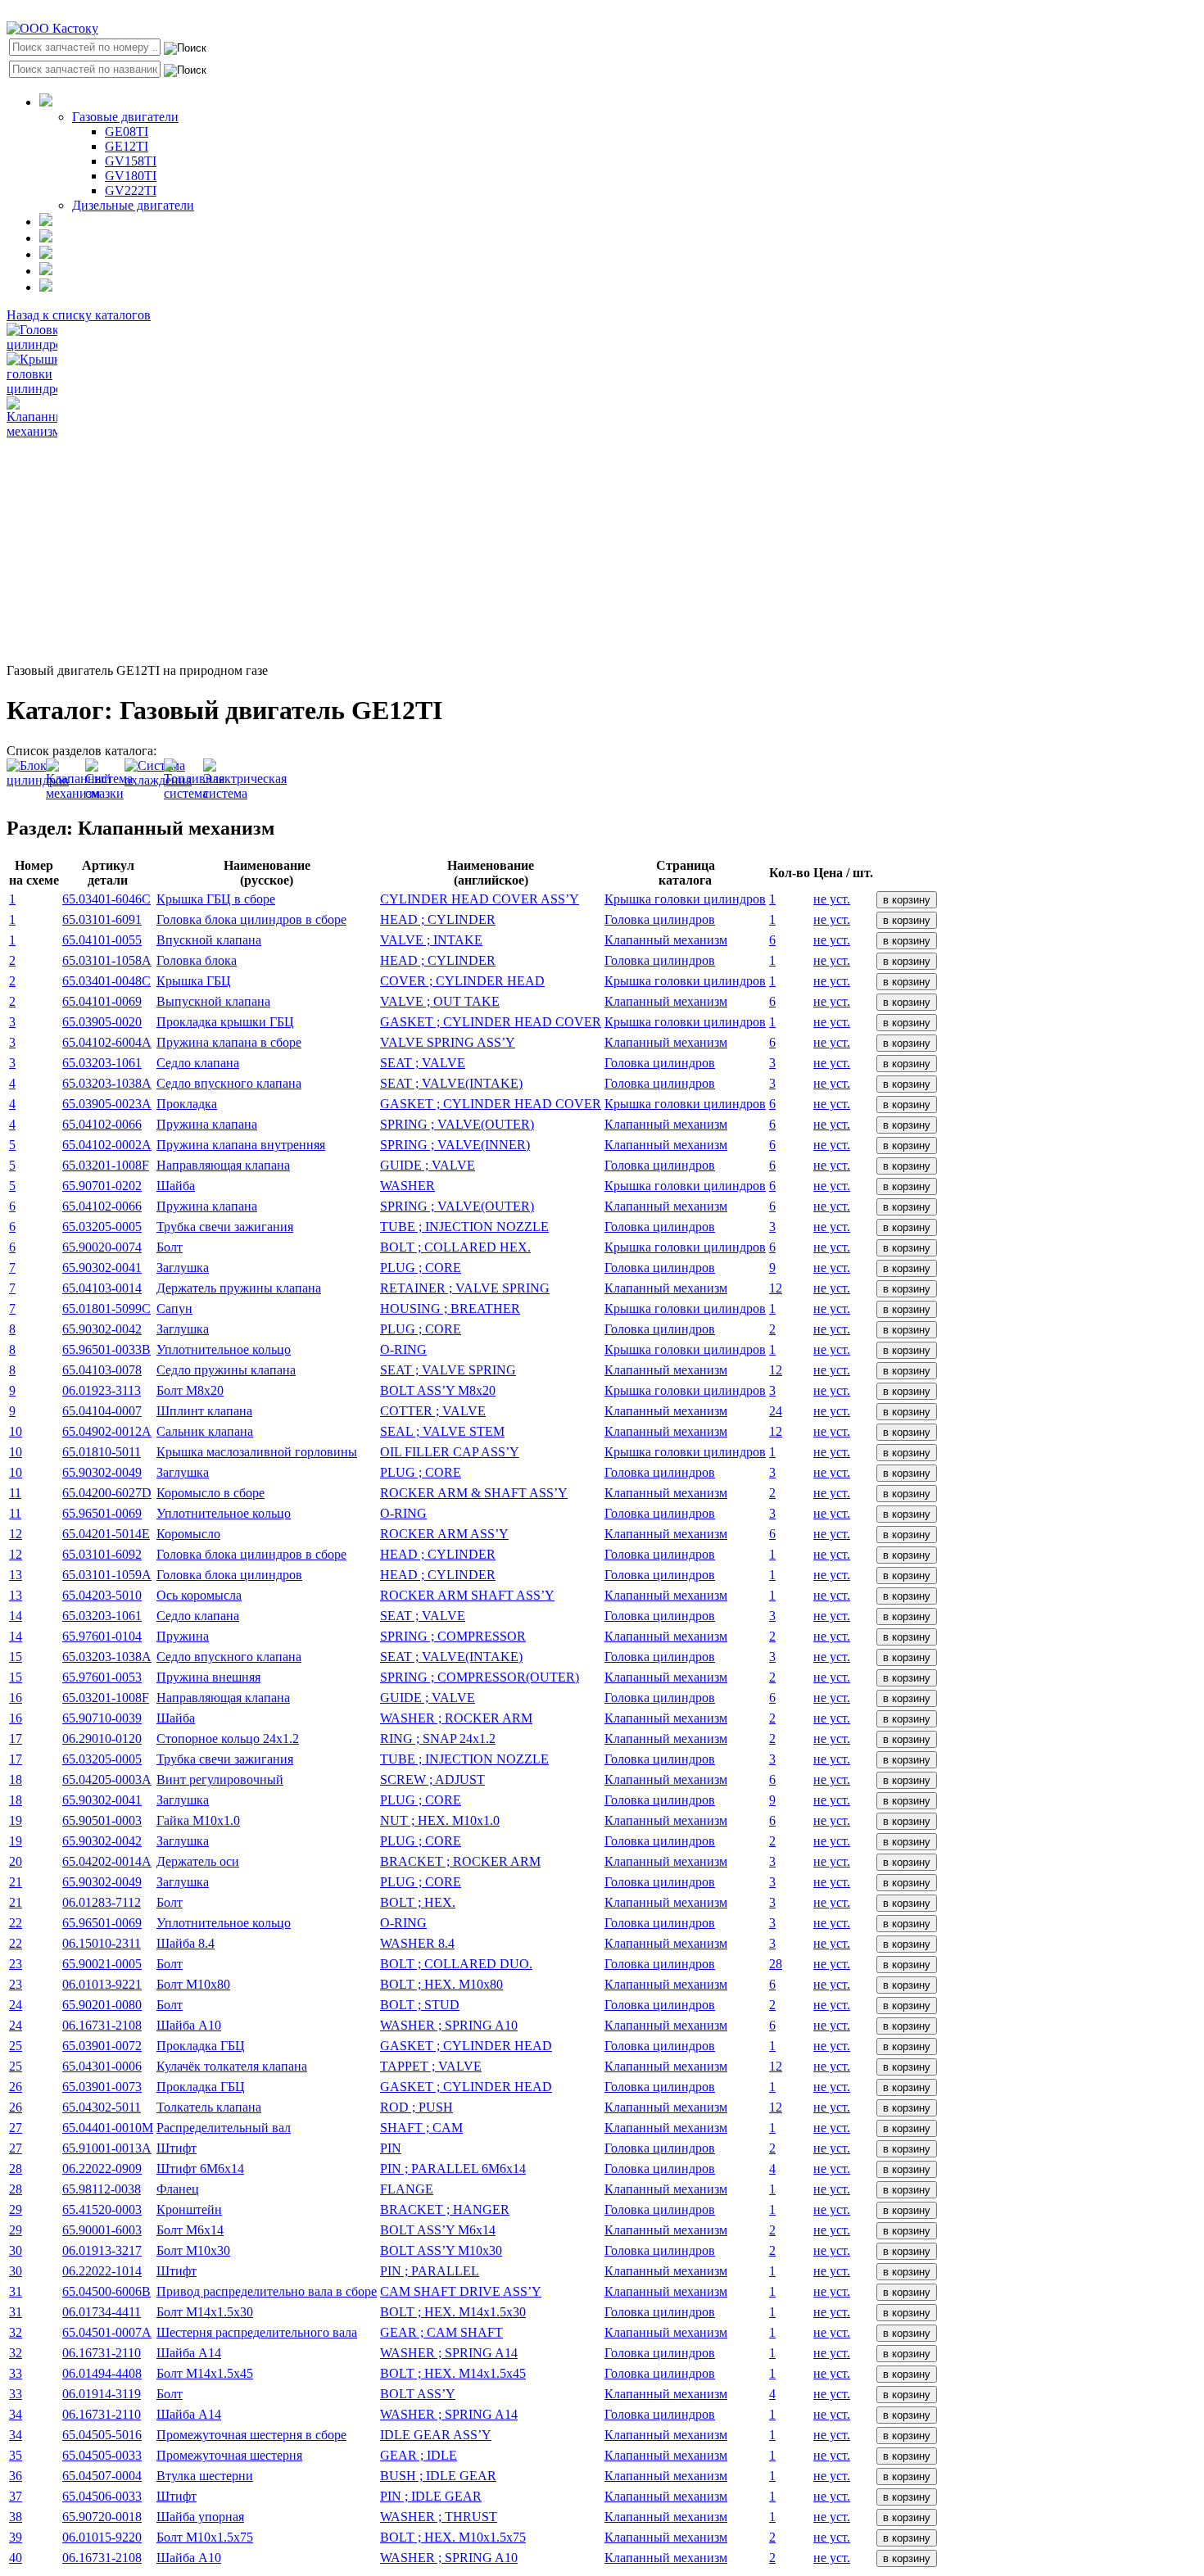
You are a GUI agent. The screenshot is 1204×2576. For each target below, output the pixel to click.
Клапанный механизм (666, 940)
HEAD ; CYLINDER (438, 919)
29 (16, 2209)
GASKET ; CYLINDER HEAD (466, 2046)
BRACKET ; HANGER (445, 2209)
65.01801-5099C (106, 1308)
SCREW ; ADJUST (432, 1779)
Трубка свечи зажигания (225, 1227)
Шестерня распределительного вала (257, 2332)
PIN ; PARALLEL (430, 2271)
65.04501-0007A (107, 2332)
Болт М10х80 (193, 1984)
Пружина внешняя (208, 1677)
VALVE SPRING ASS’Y (448, 1042)
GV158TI (131, 161)
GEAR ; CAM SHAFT (441, 2332)
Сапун (174, 1308)
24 (776, 1411)
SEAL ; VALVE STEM (442, 1431)
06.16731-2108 (102, 2025)
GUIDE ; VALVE (428, 1165)
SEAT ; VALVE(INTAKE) (451, 1083)
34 (16, 2414)
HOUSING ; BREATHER (450, 1308)
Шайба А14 (189, 2353)
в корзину (907, 900)
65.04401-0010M (108, 2128)
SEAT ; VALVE (423, 1063)
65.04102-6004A (107, 1042)
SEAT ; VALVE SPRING (448, 1370)
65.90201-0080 (102, 2005)
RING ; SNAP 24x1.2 (438, 1738)
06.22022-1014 (102, 2271)
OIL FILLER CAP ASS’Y (450, 1452)
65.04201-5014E (106, 1534)
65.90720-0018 (102, 2517)
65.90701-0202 (102, 1186)
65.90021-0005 (102, 1964)
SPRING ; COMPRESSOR (453, 1636)
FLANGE (407, 2189)
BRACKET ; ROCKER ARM (460, 1861)
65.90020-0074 (102, 1247)
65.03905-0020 (102, 1022)
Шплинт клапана (204, 1411)
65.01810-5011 (102, 1452)
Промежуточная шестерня (229, 2455)
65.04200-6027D (107, 1493)
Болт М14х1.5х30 (205, 2312)
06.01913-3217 (102, 2250)
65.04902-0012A (107, 1431)
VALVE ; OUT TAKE (440, 1001)
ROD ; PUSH (416, 2107)
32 (16, 2332)
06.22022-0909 (102, 2169)
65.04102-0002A (107, 1145)
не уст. (832, 899)
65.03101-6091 (102, 919)
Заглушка (183, 1268)
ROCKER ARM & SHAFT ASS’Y (474, 1493)
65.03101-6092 (102, 1554)
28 (776, 1964)
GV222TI (131, 190)
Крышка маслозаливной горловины (257, 1452)
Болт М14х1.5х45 (205, 2373)
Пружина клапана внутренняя (241, 1145)
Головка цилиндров (660, 919)
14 (16, 1616)
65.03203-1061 (102, 1063)
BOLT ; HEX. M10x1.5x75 (453, 2537)
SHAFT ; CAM (421, 2128)
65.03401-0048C (106, 981)
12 (776, 1288)
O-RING (403, 1349)
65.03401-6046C (106, 899)
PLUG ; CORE (421, 1268)
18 (16, 1779)
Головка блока (197, 960)
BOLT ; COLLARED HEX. (455, 1247)
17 (16, 1738)
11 (15, 1493)
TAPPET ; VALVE (431, 2066)
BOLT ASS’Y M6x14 (438, 2230)
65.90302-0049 (102, 1472)
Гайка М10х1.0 (198, 1820)
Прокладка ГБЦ (201, 2046)
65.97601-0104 (102, 1636)
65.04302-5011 (102, 2107)
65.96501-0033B (106, 1349)
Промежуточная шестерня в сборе (251, 2435)
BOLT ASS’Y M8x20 (438, 1390)
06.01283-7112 (102, 1902)
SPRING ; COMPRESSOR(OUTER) (480, 1677)
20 (16, 1861)
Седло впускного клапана (229, 1083)
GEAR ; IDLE (419, 2455)
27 (16, 2128)
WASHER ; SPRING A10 (449, 2025)
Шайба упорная (200, 2517)
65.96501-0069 (102, 1513)
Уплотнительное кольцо (224, 1349)
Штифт (177, 2148)
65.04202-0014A (107, 1861)
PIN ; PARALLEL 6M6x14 (453, 2169)
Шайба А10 (189, 2025)
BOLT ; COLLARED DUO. (456, 1964)
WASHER (407, 1186)
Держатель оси (198, 1861)
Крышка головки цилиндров (685, 899)
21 (16, 1882)
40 (16, 2558)
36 (16, 2476)
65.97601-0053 (102, 1677)
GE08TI (127, 131)
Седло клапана (198, 1063)
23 (16, 1964)
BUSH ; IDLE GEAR (438, 2476)
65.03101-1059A (107, 1575)
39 (16, 2537)
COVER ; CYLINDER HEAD (462, 981)
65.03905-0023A (107, 1104)
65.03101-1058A (107, 960)
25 (16, 2046)
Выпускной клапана (213, 1001)
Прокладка (187, 1104)
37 (16, 2496)
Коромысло (188, 1534)
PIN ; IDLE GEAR (431, 2496)
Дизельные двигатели (133, 205)
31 (16, 2291)
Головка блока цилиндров (229, 1575)
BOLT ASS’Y (418, 2394)
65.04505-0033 (102, 2455)
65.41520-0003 (102, 2209)
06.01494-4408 (102, 2373)
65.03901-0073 (102, 2087)
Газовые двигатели (125, 117)
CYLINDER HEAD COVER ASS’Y (480, 899)
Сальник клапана (205, 1431)
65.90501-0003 (102, 1820)
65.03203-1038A (107, 1083)
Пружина (183, 1636)
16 (16, 1698)
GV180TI (131, 176)
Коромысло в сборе (210, 1493)
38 (16, 2517)
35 (16, 2455)
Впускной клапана (209, 940)
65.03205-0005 (102, 1227)
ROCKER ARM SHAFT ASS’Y (467, 1595)
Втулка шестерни (205, 2476)
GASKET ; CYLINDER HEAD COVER (491, 1022)
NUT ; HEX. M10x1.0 (440, 1820)
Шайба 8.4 (186, 1943)
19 (16, 1820)
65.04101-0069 (102, 1001)
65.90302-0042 (102, 1329)
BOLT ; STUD (420, 2005)
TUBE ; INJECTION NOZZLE (464, 1227)
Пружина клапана (207, 1124)
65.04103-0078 (102, 1370)
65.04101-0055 (102, 940)
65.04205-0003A (107, 1779)
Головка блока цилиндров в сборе (251, 919)
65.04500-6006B (106, 2291)
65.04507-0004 (102, 2476)
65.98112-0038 (102, 2189)
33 (16, 2373)
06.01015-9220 (102, 2537)
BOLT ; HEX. (418, 1902)
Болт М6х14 (190, 2230)
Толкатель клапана (209, 2107)
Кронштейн (189, 2209)
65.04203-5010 (102, 1595)
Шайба (176, 1186)
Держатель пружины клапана (239, 1288)
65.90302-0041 (102, 1268)
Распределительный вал (224, 2128)
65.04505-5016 (102, 2435)
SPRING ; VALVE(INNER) (455, 1145)
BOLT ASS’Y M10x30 (441, 2250)
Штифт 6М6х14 (200, 2169)
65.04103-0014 (102, 1288)
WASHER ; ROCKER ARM (456, 1718)
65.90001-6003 (102, 2230)
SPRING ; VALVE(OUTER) (457, 1124)
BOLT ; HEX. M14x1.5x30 (453, 2312)
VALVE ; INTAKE (431, 940)
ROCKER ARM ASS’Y (444, 1534)
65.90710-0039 (102, 1718)
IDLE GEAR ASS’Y (436, 2435)
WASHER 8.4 (417, 1943)
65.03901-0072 (102, 2046)
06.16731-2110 (102, 2353)
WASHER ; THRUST (439, 2517)
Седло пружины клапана (226, 1370)
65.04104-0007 (102, 1411)
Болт (170, 1247)
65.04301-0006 (102, 2066)
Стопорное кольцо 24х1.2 (228, 1738)
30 (16, 2250)
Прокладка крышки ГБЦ (225, 1022)
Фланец (178, 2189)
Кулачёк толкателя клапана (232, 2066)
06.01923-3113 (102, 1390)
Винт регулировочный (220, 1779)
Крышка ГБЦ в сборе (216, 899)
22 (16, 1923)
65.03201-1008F (106, 1165)
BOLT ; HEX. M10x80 (441, 1984)
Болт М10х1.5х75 (205, 2537)
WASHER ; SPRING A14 (449, 2353)
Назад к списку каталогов (79, 315)
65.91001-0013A (107, 2148)
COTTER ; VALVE (433, 1411)
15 (16, 1657)
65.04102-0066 (102, 1124)
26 (16, 2087)
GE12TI (127, 146)
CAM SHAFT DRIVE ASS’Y (461, 2291)
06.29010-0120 (102, 1738)
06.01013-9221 (102, 1984)
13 (16, 1575)
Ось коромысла (199, 1595)
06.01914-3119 (102, 2394)
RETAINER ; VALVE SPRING (465, 1288)
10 (16, 1431)
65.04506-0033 (102, 2496)
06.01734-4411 (102, 2312)
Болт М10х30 (193, 2250)
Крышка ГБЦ (194, 981)
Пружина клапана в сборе (229, 1042)
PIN (391, 2148)
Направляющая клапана (223, 1165)
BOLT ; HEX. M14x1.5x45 (453, 2373)
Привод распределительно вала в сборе (267, 2291)
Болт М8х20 (190, 1390)
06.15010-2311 (102, 1943)
